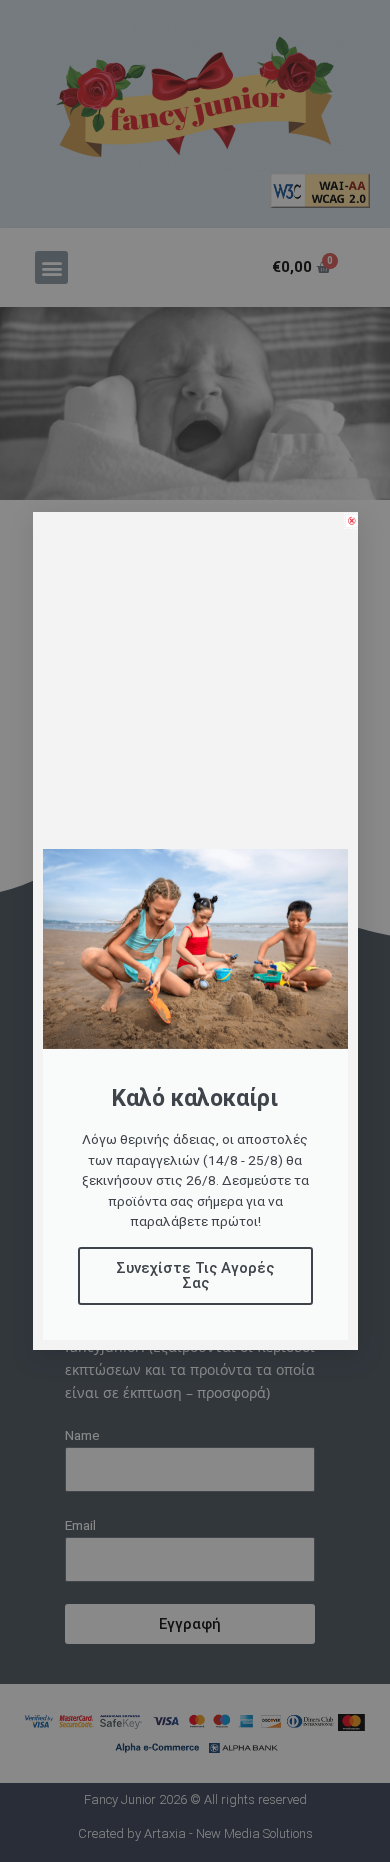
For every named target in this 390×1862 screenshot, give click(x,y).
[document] (195, 931)
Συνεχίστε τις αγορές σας (195, 1275)
